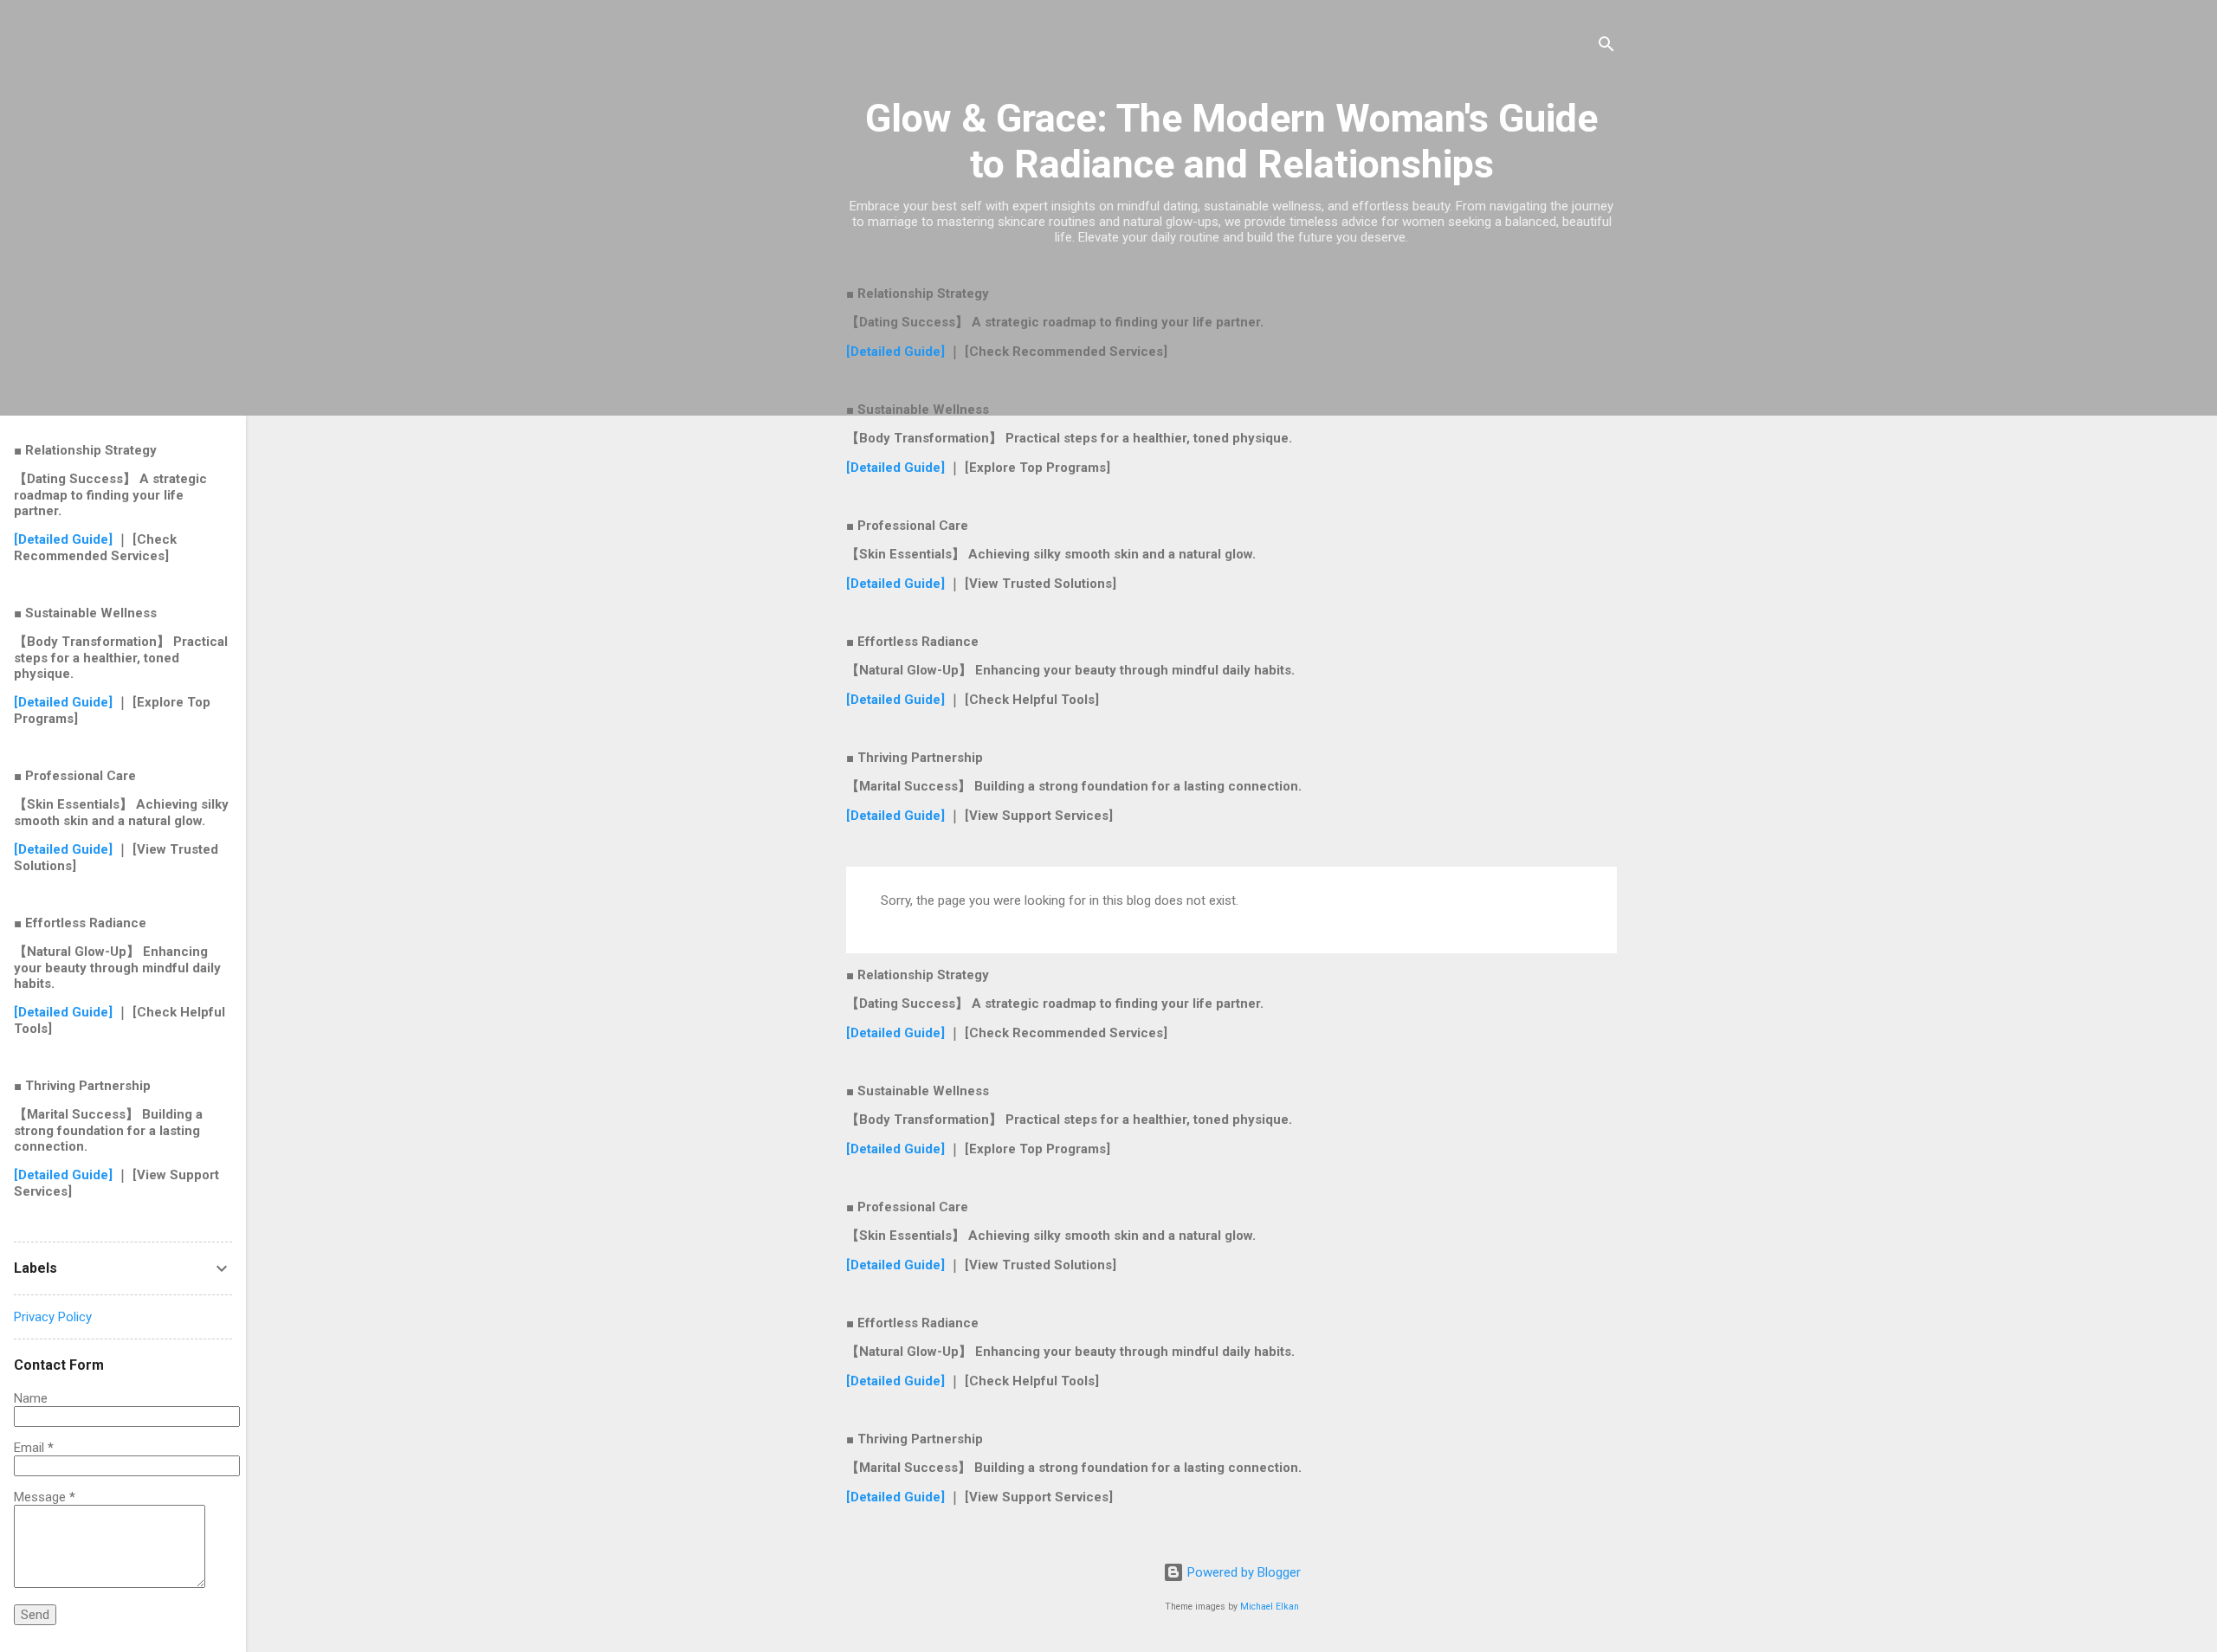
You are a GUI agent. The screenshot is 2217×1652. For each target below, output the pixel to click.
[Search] (1606, 47)
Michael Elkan (1270, 1607)
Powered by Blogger (1242, 1572)
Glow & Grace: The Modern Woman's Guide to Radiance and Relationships (1231, 141)
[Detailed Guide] (897, 352)
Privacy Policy (53, 1317)
